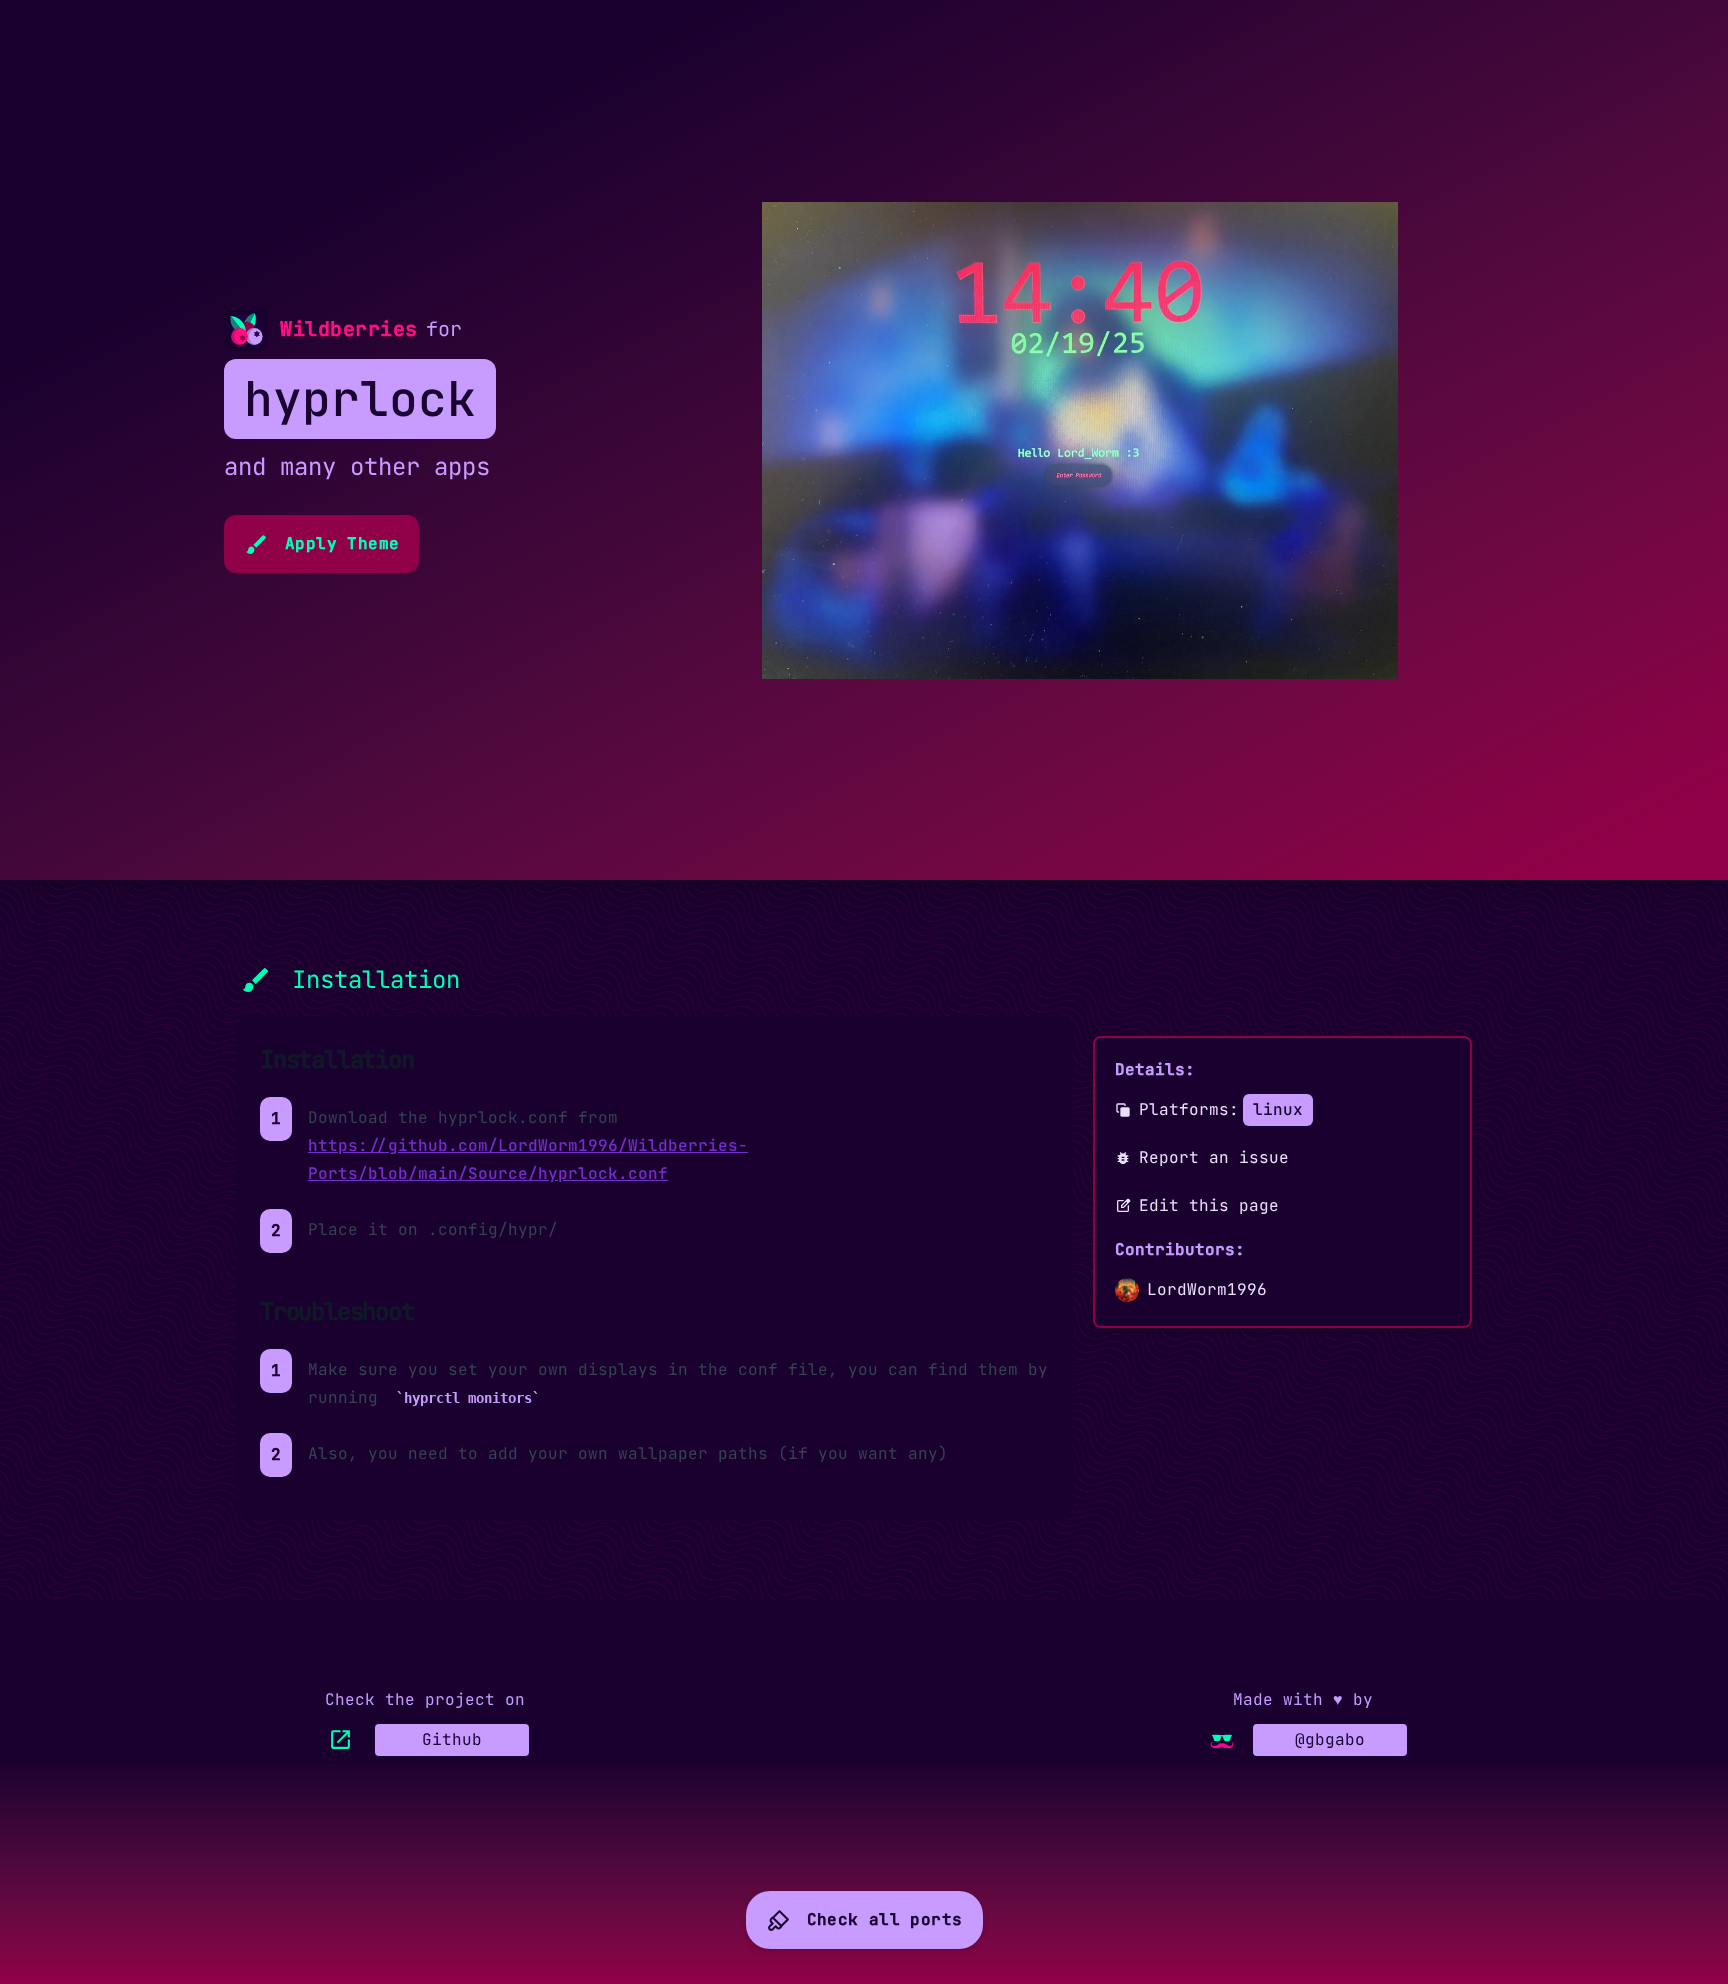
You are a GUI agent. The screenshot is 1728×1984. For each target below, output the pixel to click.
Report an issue (1214, 1157)
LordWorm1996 (1207, 1289)
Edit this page (1209, 1205)
